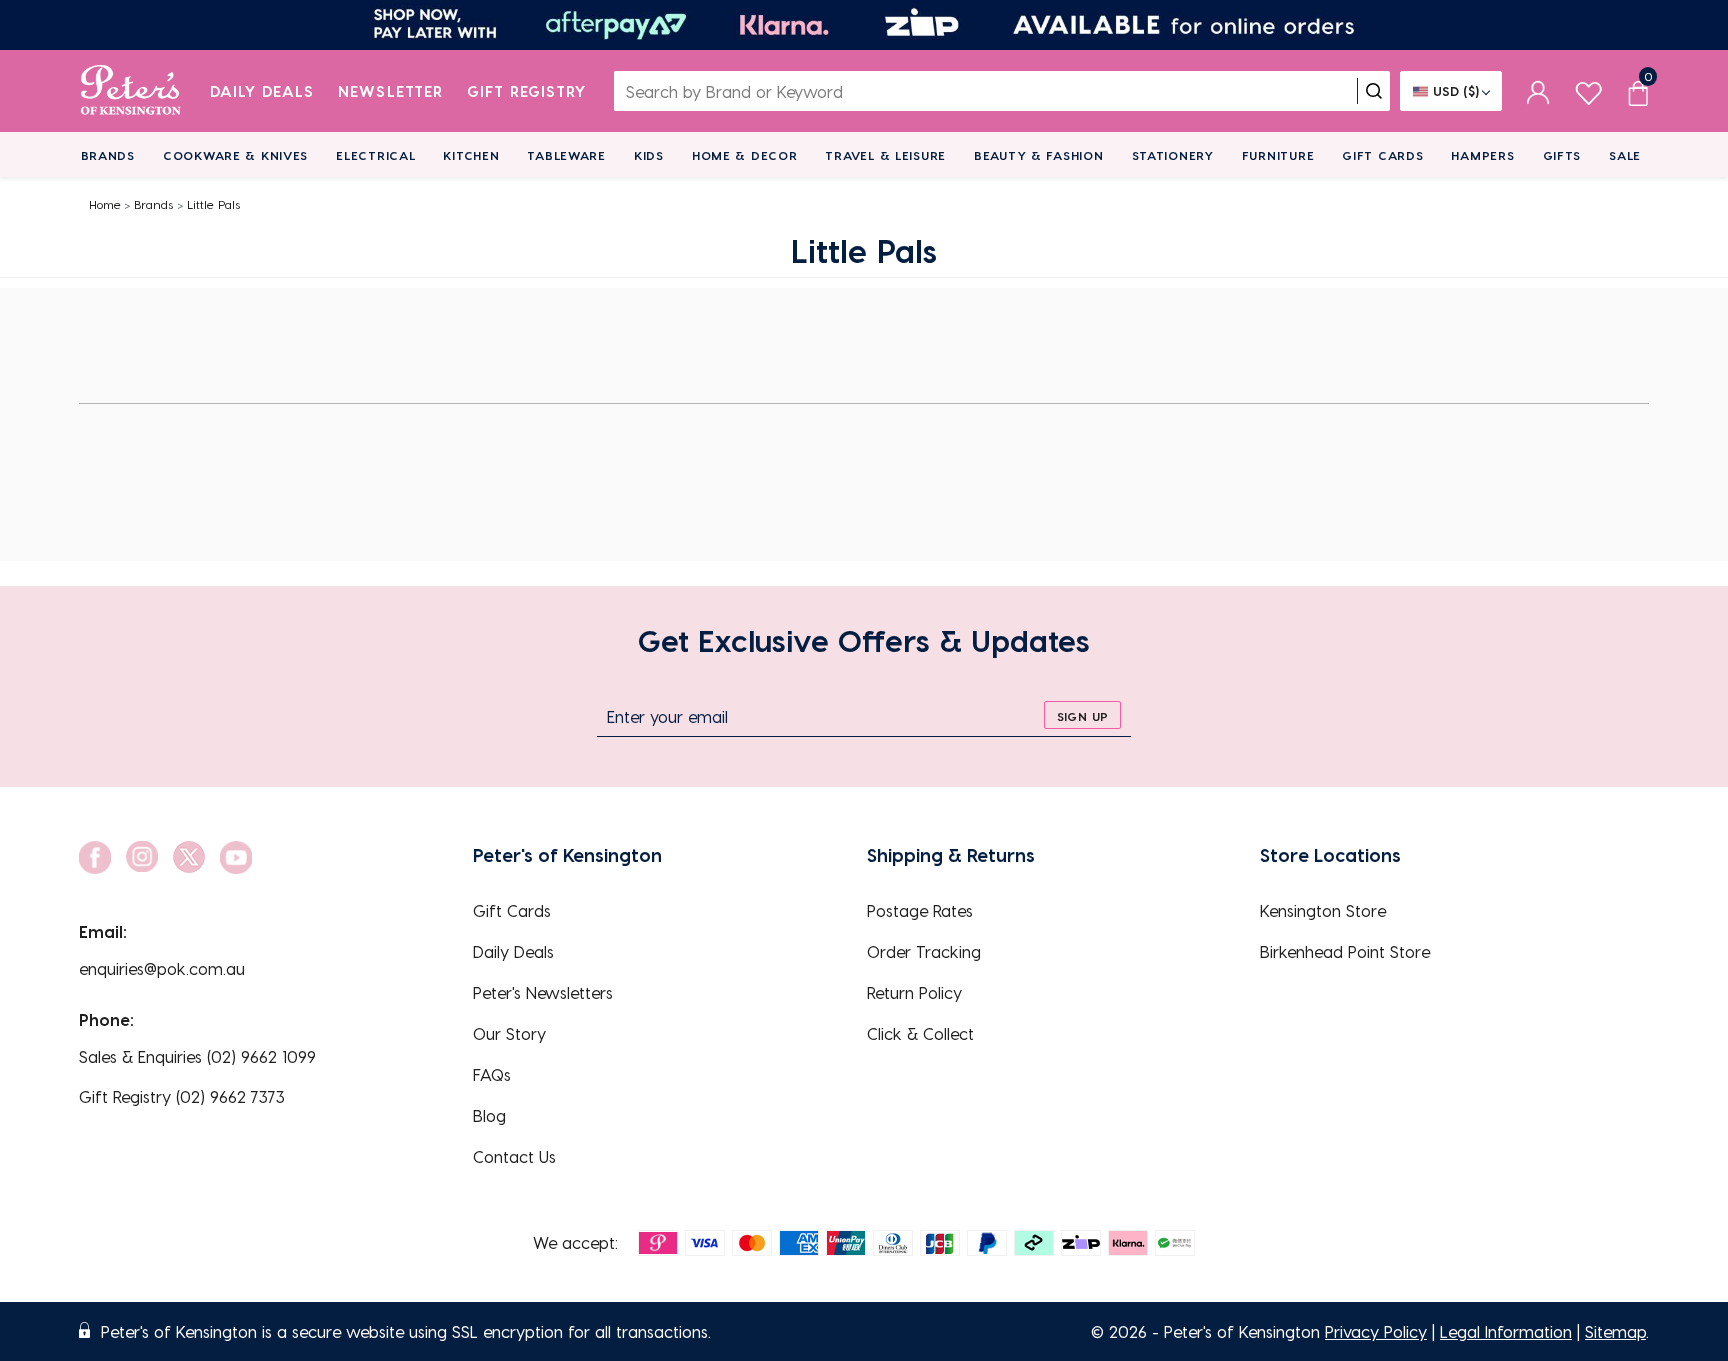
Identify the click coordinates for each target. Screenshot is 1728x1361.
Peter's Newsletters (543, 992)
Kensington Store (1323, 910)
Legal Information (1506, 1331)
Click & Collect (920, 1033)
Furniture (1278, 155)
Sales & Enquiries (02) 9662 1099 (197, 1056)
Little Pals (213, 204)
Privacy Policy (1376, 1331)
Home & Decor (745, 155)
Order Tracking (924, 951)
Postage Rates (920, 910)
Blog (489, 1115)
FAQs (492, 1074)
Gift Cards (1382, 155)
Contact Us (514, 1156)
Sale (1625, 155)
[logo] (130, 91)
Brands (108, 155)
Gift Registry (527, 91)
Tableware (566, 155)
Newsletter (390, 91)
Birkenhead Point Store (1345, 951)
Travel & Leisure (885, 155)
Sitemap (1615, 1331)
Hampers (1482, 155)
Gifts (1562, 155)
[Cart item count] (1638, 91)
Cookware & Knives (235, 155)
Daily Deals (262, 91)
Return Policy (914, 992)
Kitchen (471, 155)
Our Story (509, 1033)
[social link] (95, 857)
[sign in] (1538, 91)
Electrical (375, 155)
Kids (649, 155)
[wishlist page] (1588, 90)
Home (105, 204)
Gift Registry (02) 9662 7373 (182, 1096)
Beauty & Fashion (1039, 155)
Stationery (1173, 155)
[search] (1374, 91)
